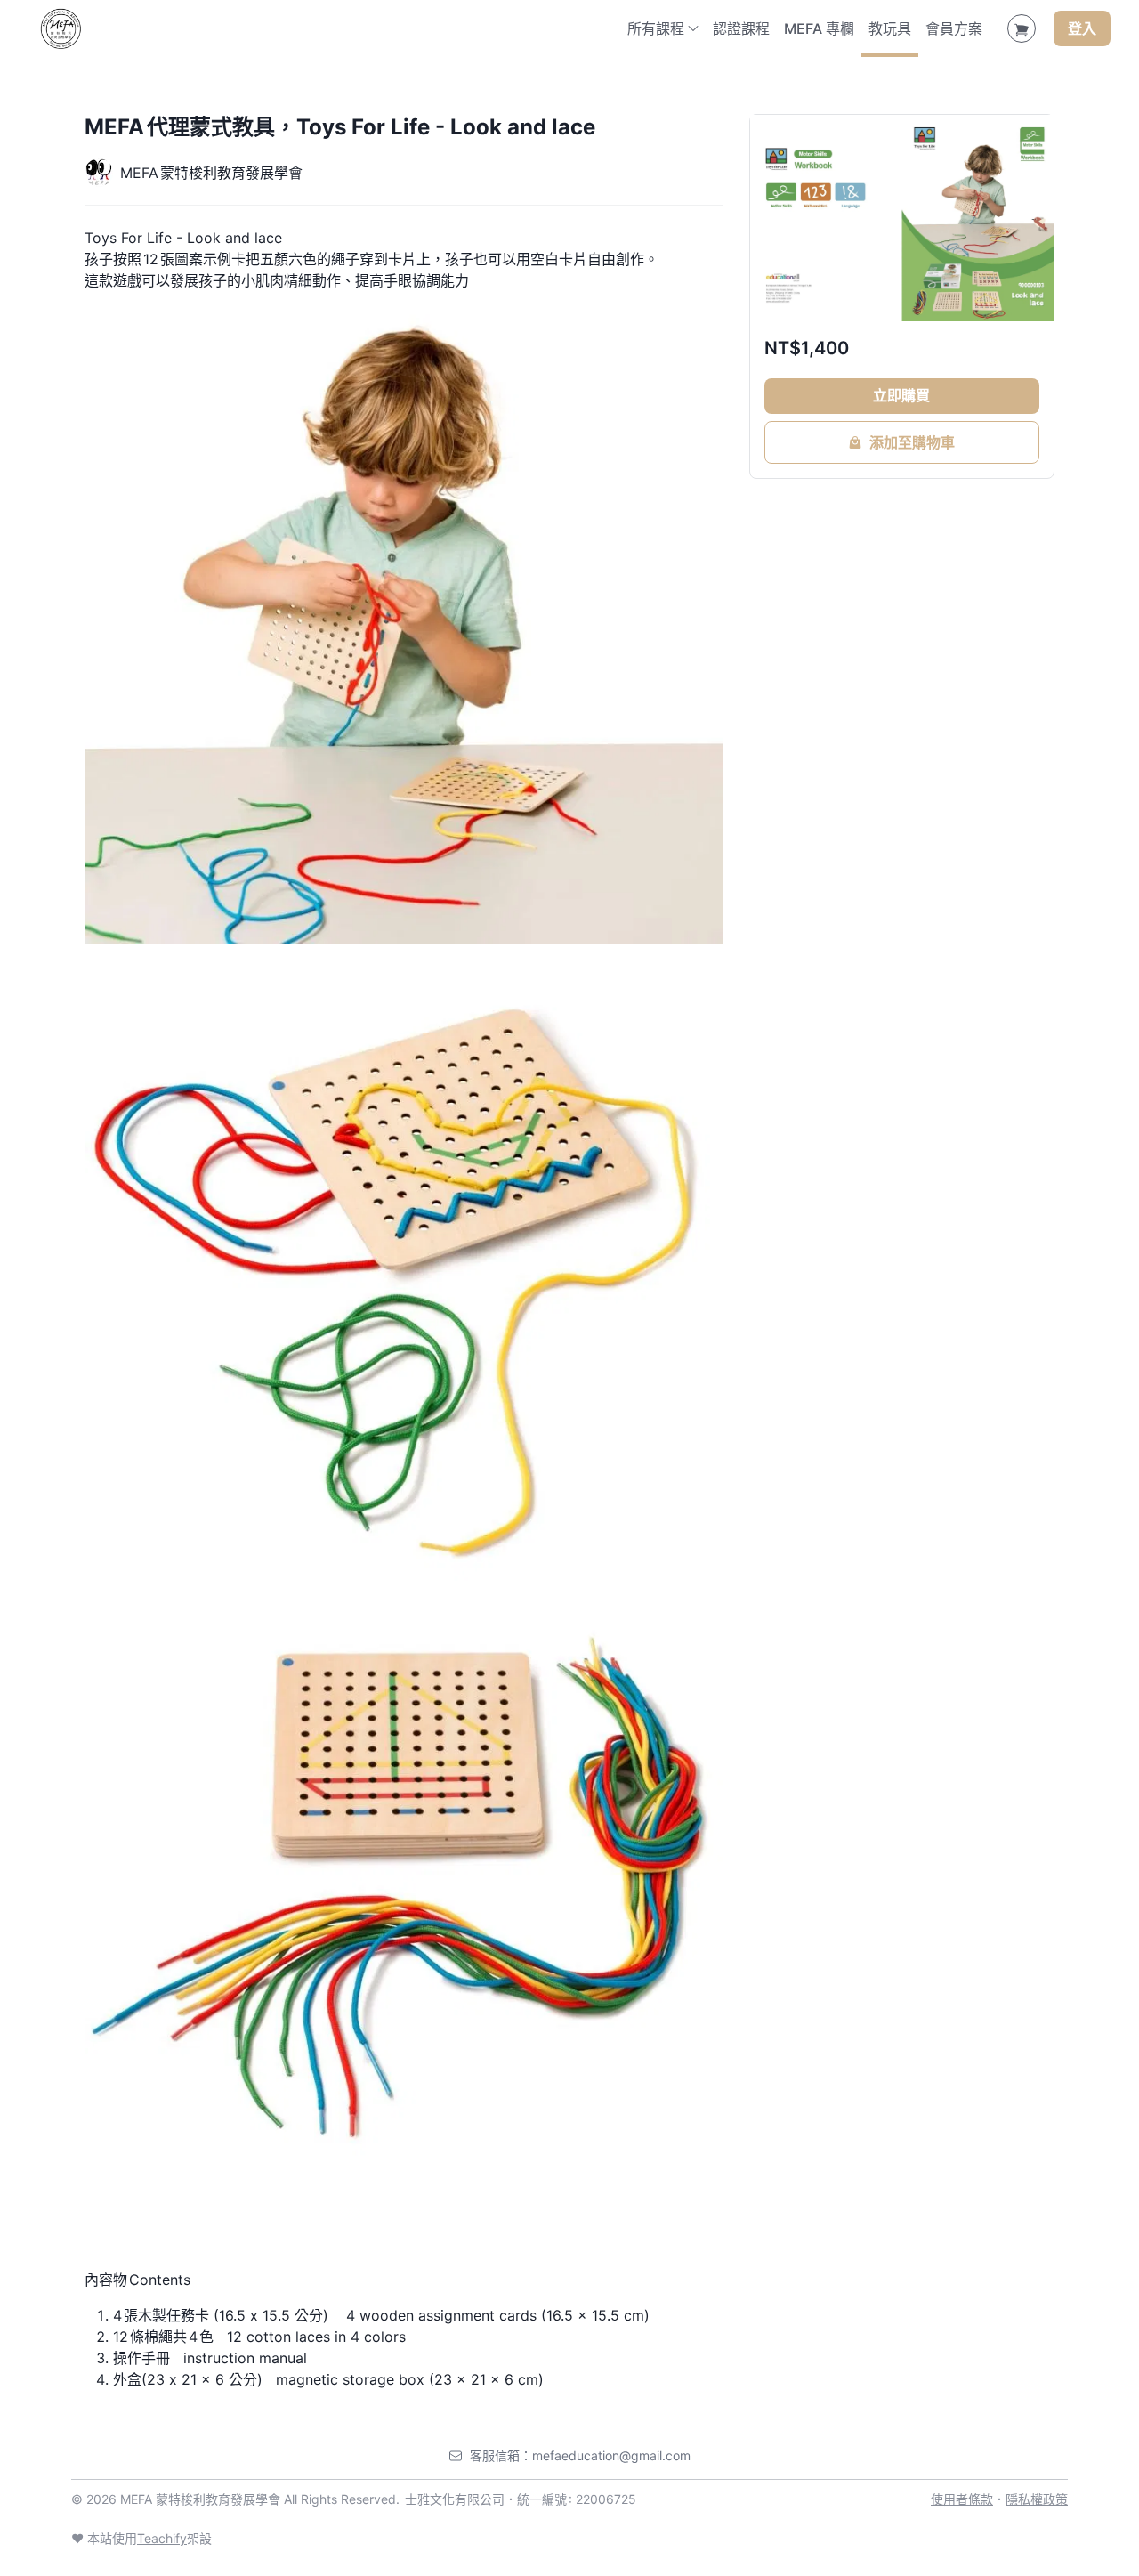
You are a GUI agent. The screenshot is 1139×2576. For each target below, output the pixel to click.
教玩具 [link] (890, 28)
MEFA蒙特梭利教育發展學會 (211, 173)
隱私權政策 (1037, 2499)
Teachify (162, 2538)
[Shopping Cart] (1022, 28)
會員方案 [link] (954, 28)
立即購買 (901, 395)
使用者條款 (962, 2499)
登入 (1082, 28)
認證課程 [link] (741, 28)
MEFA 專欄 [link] (819, 28)
